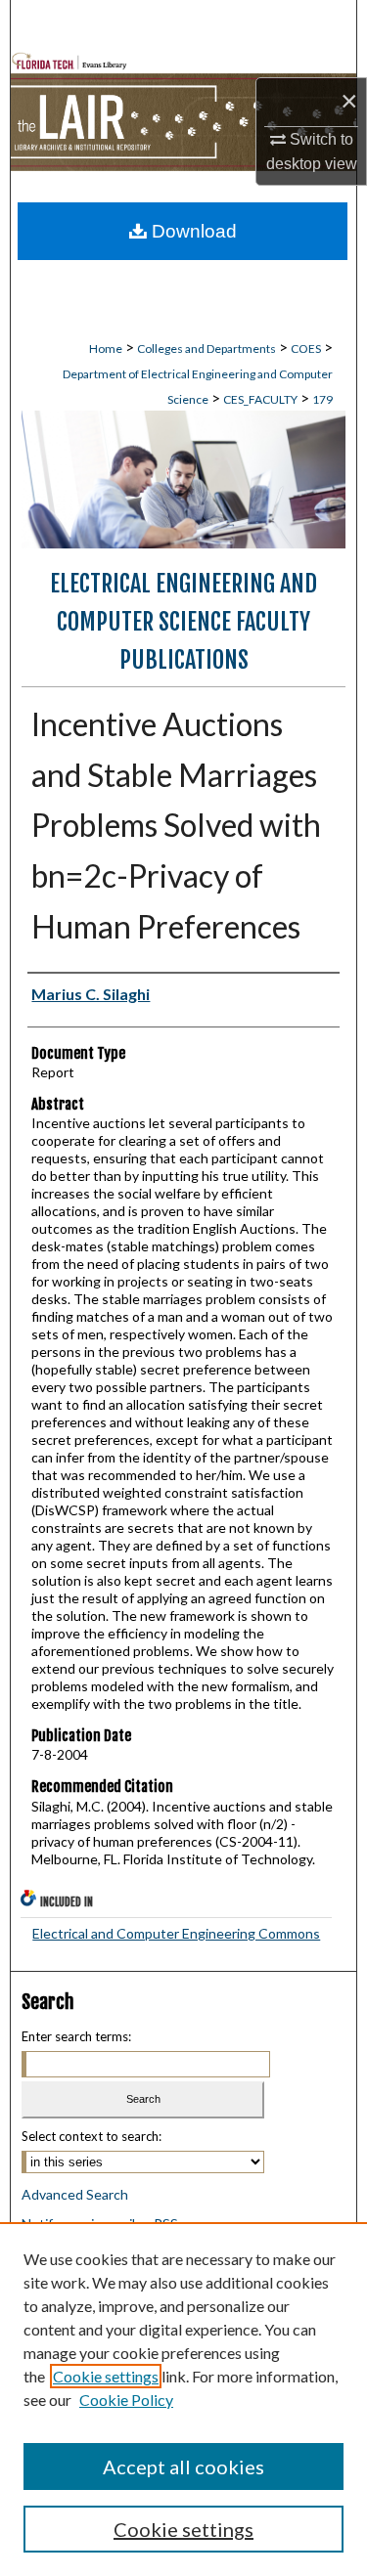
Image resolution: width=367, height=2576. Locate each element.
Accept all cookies (183, 2467)
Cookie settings (106, 2376)
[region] (183, 2399)
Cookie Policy (126, 2400)
